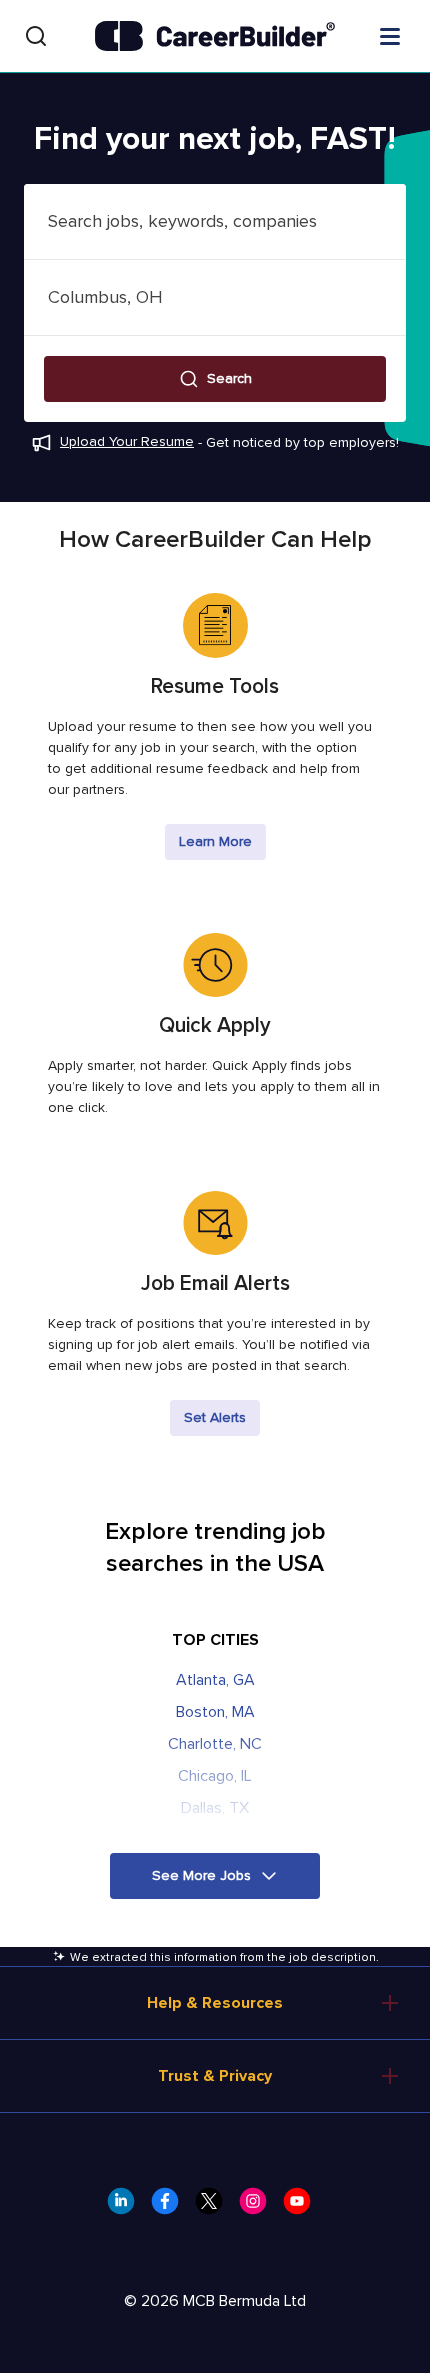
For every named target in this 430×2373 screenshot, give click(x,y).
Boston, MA (215, 1712)
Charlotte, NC (215, 1744)
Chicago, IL (215, 1776)
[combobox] (215, 221)
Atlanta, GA (215, 1680)
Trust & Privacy (215, 2076)
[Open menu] (390, 35)
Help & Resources (215, 2003)
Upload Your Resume (127, 441)
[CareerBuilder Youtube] (303, 2207)
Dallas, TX (215, 1808)
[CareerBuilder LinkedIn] (127, 2207)
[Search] (36, 36)
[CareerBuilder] (215, 36)
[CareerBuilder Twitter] (215, 2207)
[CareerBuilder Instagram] (259, 2207)
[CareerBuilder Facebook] (171, 2207)
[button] (215, 379)
